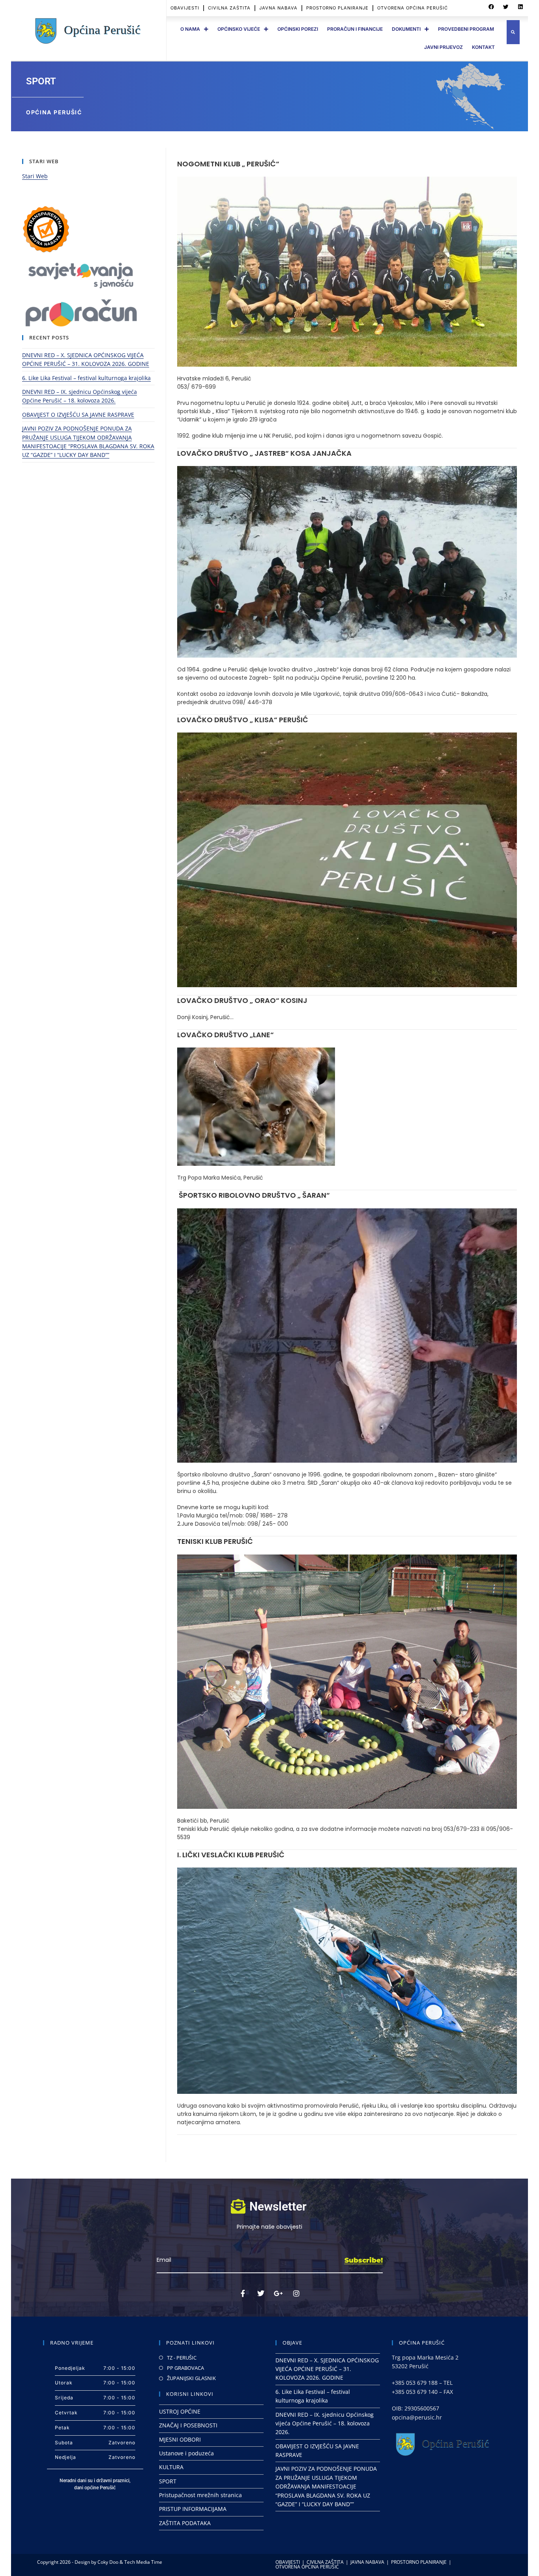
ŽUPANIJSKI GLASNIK (191, 2378)
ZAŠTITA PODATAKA (185, 2523)
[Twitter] (261, 2293)
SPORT (168, 2481)
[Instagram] (296, 2293)
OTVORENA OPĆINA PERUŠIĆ (413, 8)
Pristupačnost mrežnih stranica (200, 2495)
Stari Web (35, 176)
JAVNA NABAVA (278, 8)
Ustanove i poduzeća (186, 2453)
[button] (491, 7)
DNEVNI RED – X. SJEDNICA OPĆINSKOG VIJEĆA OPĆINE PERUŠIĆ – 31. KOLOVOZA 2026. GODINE (327, 2369)
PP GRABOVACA (185, 2368)
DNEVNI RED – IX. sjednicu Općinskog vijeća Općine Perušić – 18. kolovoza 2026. (325, 2423)
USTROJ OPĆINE (180, 2411)
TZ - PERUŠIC (182, 2358)
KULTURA (171, 2467)
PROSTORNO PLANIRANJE (337, 8)
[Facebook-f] (243, 2293)
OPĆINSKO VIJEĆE (239, 29)
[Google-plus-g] (279, 2293)
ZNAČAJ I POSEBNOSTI (188, 2425)
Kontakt (483, 47)
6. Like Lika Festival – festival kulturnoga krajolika (86, 378)
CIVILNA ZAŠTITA (229, 8)
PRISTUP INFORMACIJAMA (193, 2509)
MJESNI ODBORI (180, 2439)
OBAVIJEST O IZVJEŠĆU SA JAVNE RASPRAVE (78, 415)
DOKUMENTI (406, 29)
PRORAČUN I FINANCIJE (355, 29)
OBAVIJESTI (185, 8)
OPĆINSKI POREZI (298, 29)
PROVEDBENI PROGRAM (466, 29)
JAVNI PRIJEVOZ (444, 47)
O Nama (190, 29)
